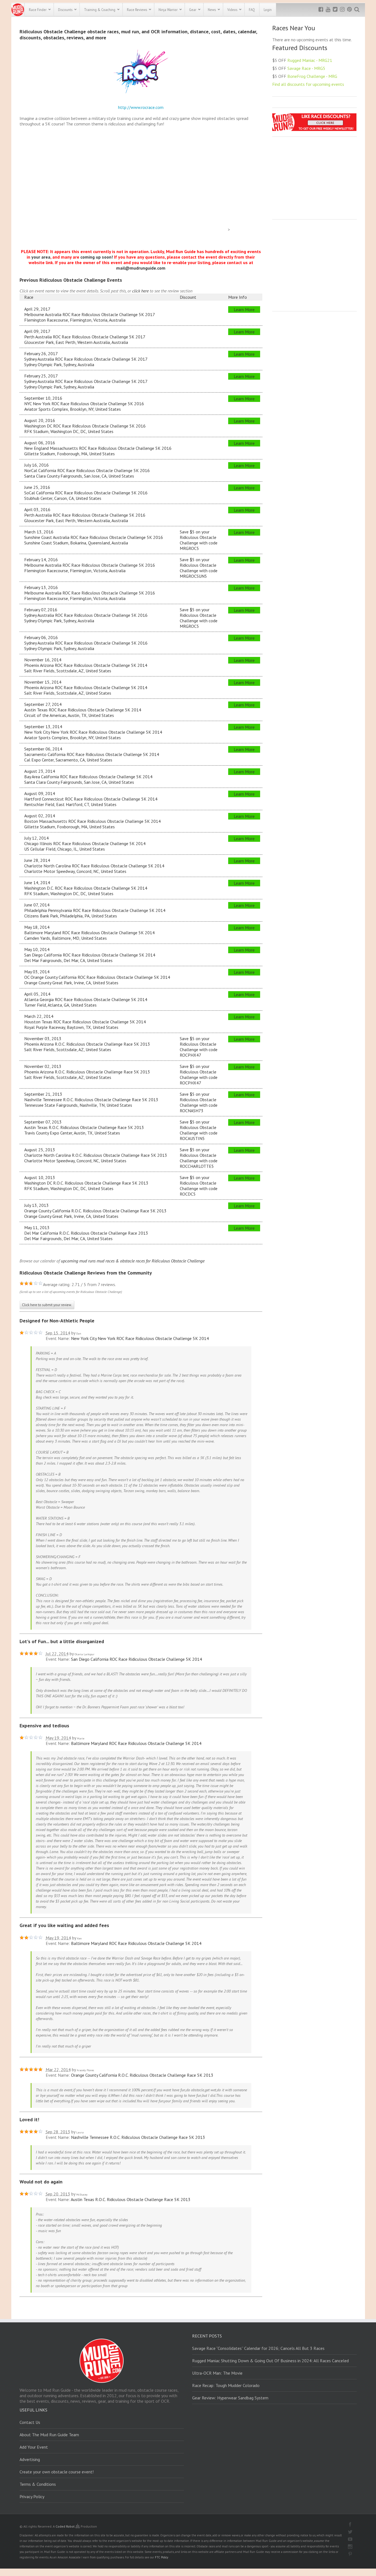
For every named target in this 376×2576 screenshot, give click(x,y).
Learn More (244, 309)
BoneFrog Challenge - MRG (312, 76)
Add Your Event (34, 2447)
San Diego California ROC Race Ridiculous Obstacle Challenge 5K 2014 (137, 1659)
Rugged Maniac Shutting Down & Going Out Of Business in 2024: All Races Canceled (270, 2361)
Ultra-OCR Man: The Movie (217, 2373)
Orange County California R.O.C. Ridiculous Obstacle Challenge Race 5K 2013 (142, 2075)
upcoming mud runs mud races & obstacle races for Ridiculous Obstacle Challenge (133, 1261)
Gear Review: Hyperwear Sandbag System (230, 2398)
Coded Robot (66, 2526)
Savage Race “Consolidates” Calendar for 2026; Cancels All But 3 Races (258, 2348)
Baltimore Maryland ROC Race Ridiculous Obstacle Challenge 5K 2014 (136, 1743)
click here (140, 291)
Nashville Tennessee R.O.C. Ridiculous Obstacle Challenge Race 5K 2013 (138, 2137)
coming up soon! (97, 257)
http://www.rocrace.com (141, 107)
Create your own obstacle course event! (57, 2472)
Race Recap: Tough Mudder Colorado (226, 2385)
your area (41, 257)
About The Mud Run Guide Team (49, 2435)
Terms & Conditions (38, 2484)
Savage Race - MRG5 (306, 68)
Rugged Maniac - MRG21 (310, 60)
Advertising (30, 2459)
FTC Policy (162, 2557)
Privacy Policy (32, 2496)
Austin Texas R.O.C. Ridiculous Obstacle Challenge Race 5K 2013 (131, 2199)
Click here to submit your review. (47, 1305)
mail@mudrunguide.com (141, 268)
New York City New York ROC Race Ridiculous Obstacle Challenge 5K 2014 (140, 1338)
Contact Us (30, 2422)
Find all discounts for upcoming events (308, 84)
